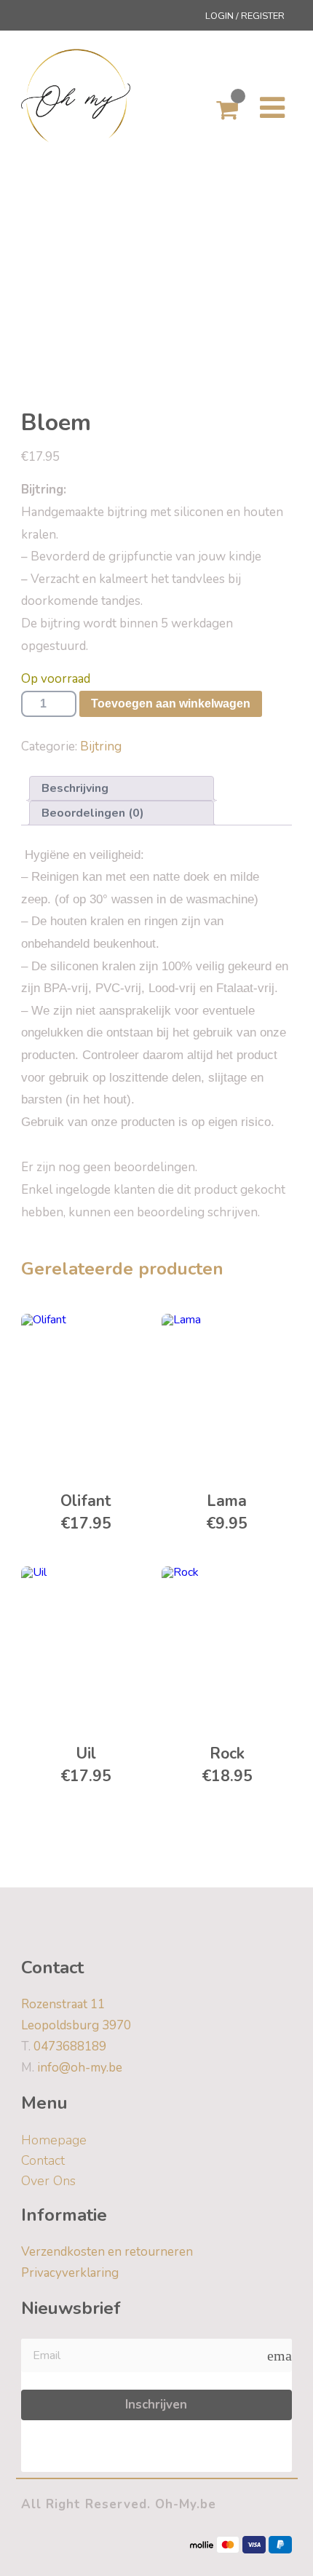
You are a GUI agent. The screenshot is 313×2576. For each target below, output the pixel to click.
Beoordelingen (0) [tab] (93, 813)
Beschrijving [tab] (75, 788)
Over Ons (48, 2181)
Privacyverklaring (70, 2273)
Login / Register (245, 16)
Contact (43, 2160)
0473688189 (64, 2046)
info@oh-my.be (72, 2068)
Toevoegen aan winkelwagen (171, 704)
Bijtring (101, 746)
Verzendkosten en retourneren (107, 2252)
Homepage (54, 2140)
